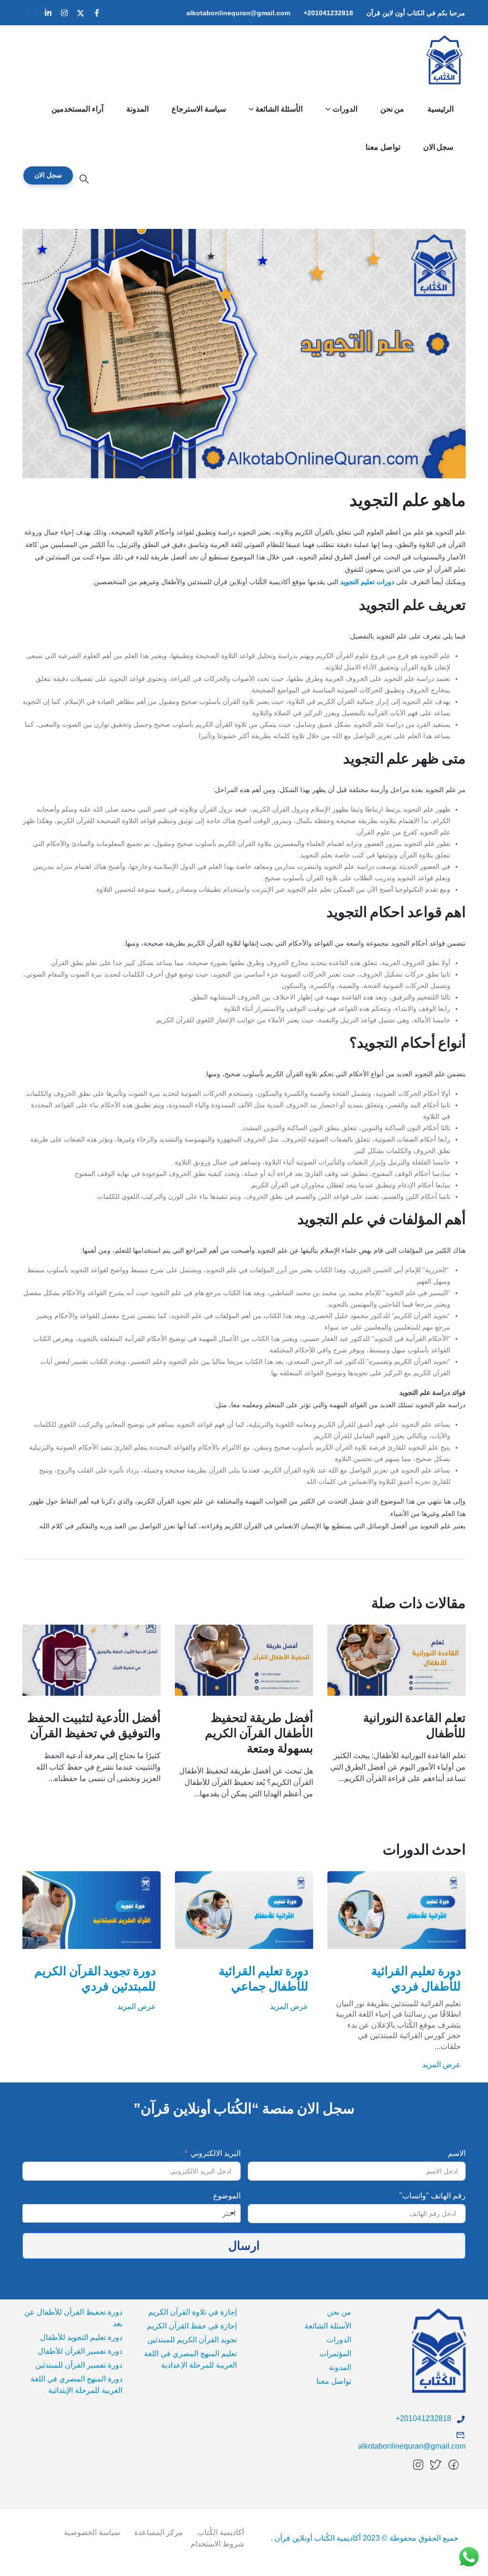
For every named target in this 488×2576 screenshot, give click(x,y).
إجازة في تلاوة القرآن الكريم (193, 2312)
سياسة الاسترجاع (199, 109)
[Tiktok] (32, 13)
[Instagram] (64, 13)
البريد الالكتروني (215, 2153)
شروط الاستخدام (217, 2544)
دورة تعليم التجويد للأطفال (81, 2337)
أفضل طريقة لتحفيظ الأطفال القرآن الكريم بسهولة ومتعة (259, 1733)
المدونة (137, 109)
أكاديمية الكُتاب (221, 2532)
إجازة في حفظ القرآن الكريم (192, 2326)
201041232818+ (328, 13)
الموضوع (227, 2196)
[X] (81, 13)
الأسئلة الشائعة (279, 109)
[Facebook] (97, 13)
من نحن (392, 109)
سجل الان (438, 147)
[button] (84, 179)
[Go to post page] (396, 1660)
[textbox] (225, 2214)
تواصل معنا (383, 147)
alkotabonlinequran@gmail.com (238, 13)
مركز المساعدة (159, 2532)
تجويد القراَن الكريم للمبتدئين (192, 2340)
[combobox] (132, 2214)
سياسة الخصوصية (92, 2532)
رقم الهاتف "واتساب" (432, 2196)
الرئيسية (441, 109)
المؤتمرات (335, 2354)
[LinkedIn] (48, 13)
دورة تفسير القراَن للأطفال (80, 2351)
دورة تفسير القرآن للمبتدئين (79, 2365)
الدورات (345, 109)
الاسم (457, 2153)
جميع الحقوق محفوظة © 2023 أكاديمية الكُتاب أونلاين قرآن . (365, 2538)
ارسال (244, 2246)
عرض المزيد (442, 2006)
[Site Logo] (445, 60)
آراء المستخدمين (77, 109)
